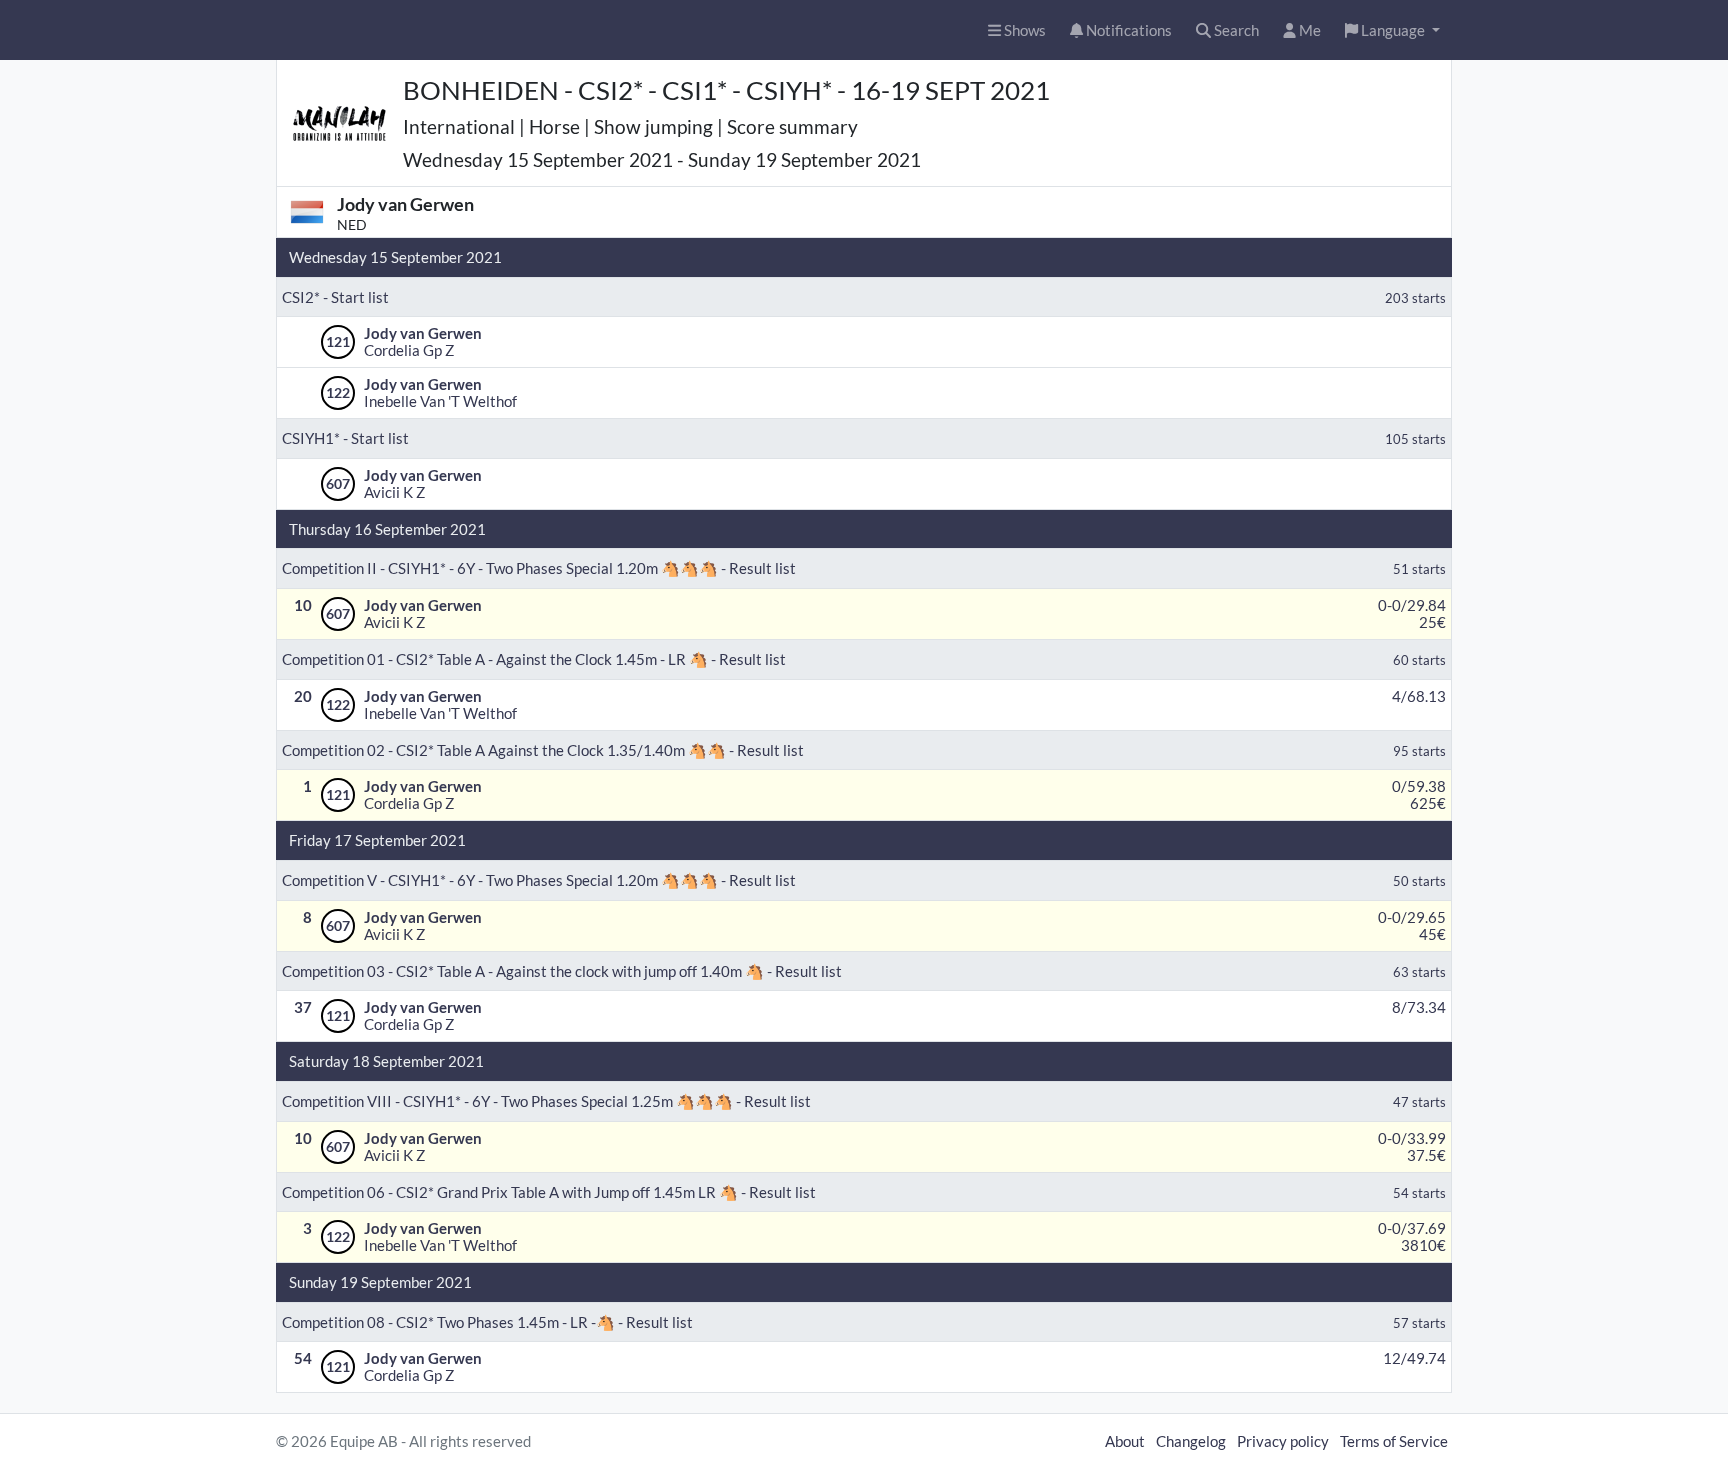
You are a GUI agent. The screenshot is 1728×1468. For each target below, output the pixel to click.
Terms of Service (1394, 1441)
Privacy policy (1283, 1441)
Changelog (1191, 1441)
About (1125, 1441)
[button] (1392, 30)
